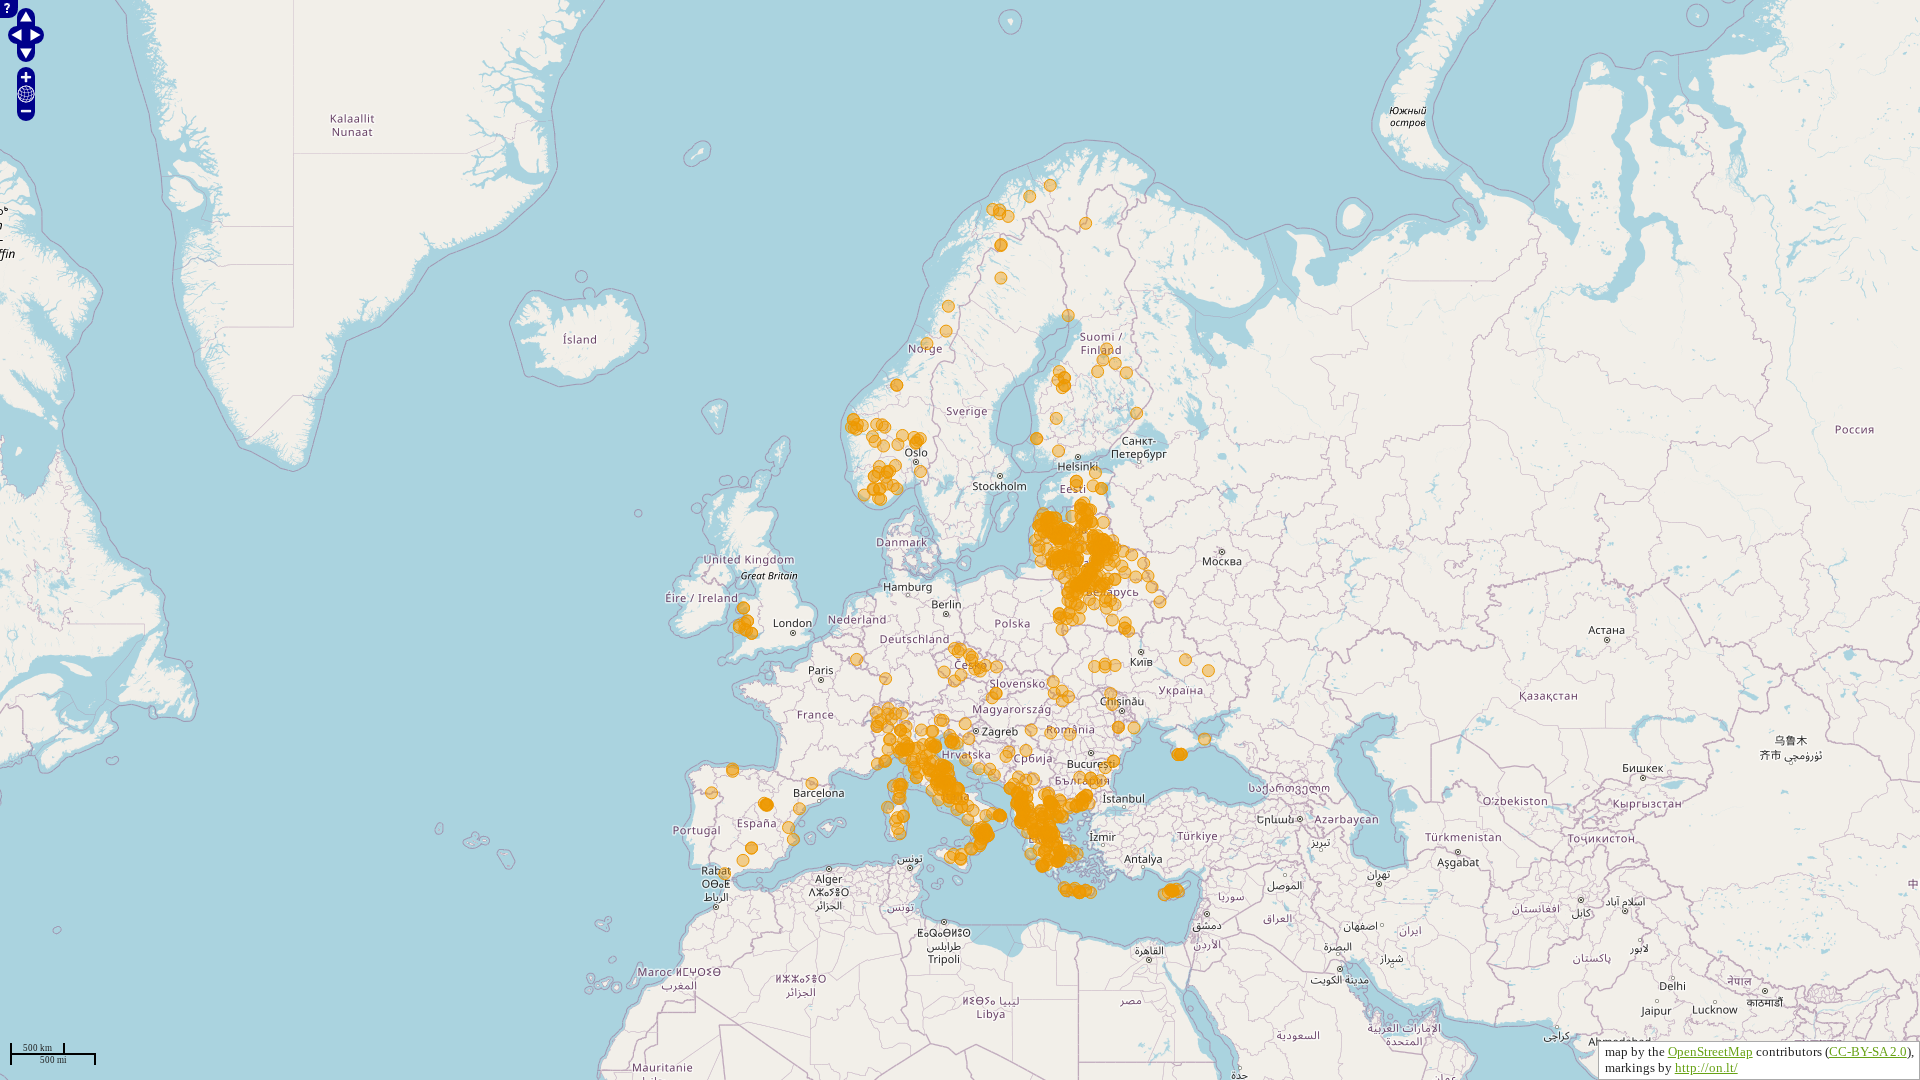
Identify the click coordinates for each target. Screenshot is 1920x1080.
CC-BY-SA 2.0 (1868, 1051)
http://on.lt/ (1706, 1067)
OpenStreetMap (1710, 1051)
